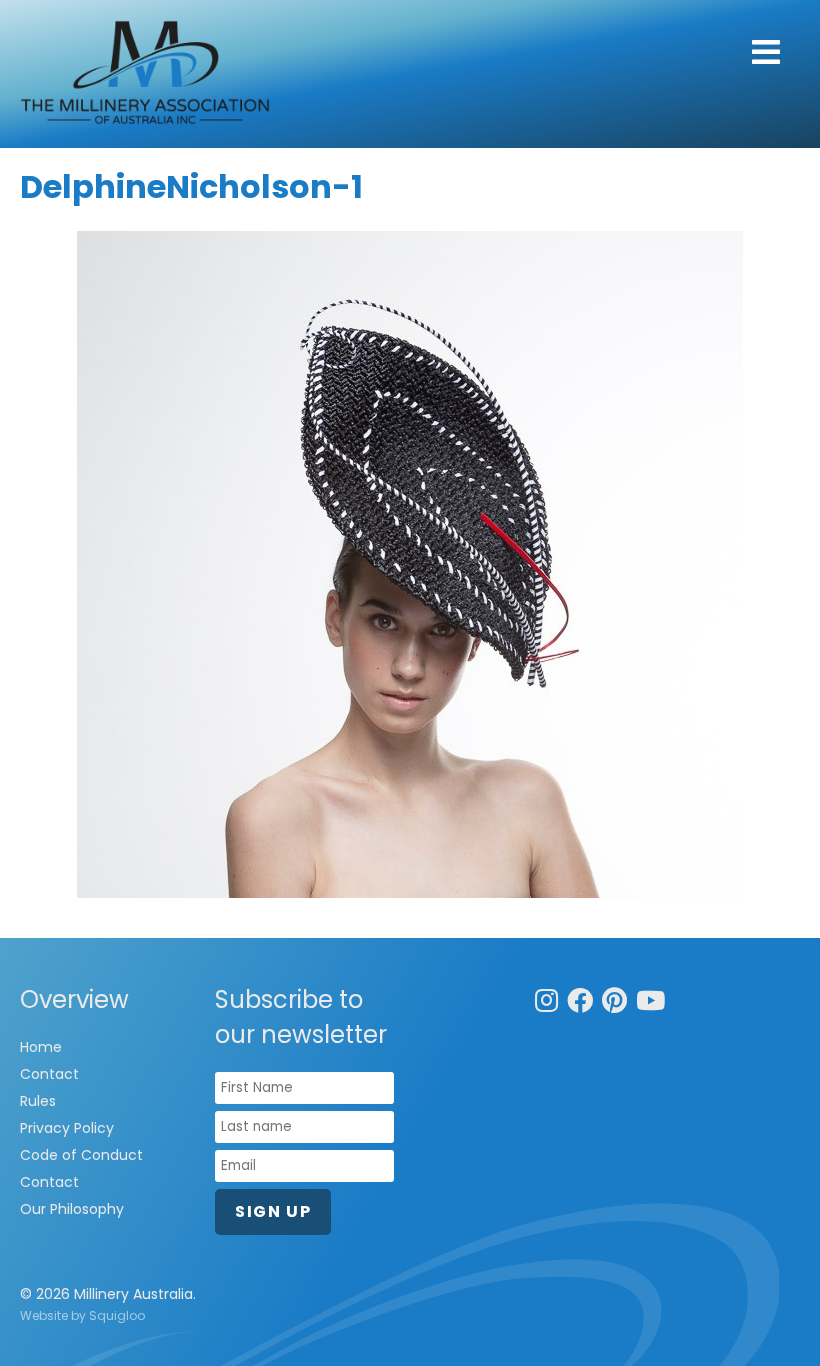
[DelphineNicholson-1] (410, 564)
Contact (49, 1074)
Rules (38, 1101)
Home (41, 1047)
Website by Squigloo (82, 1315)
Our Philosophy (72, 1209)
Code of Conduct (81, 1155)
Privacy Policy (67, 1128)
